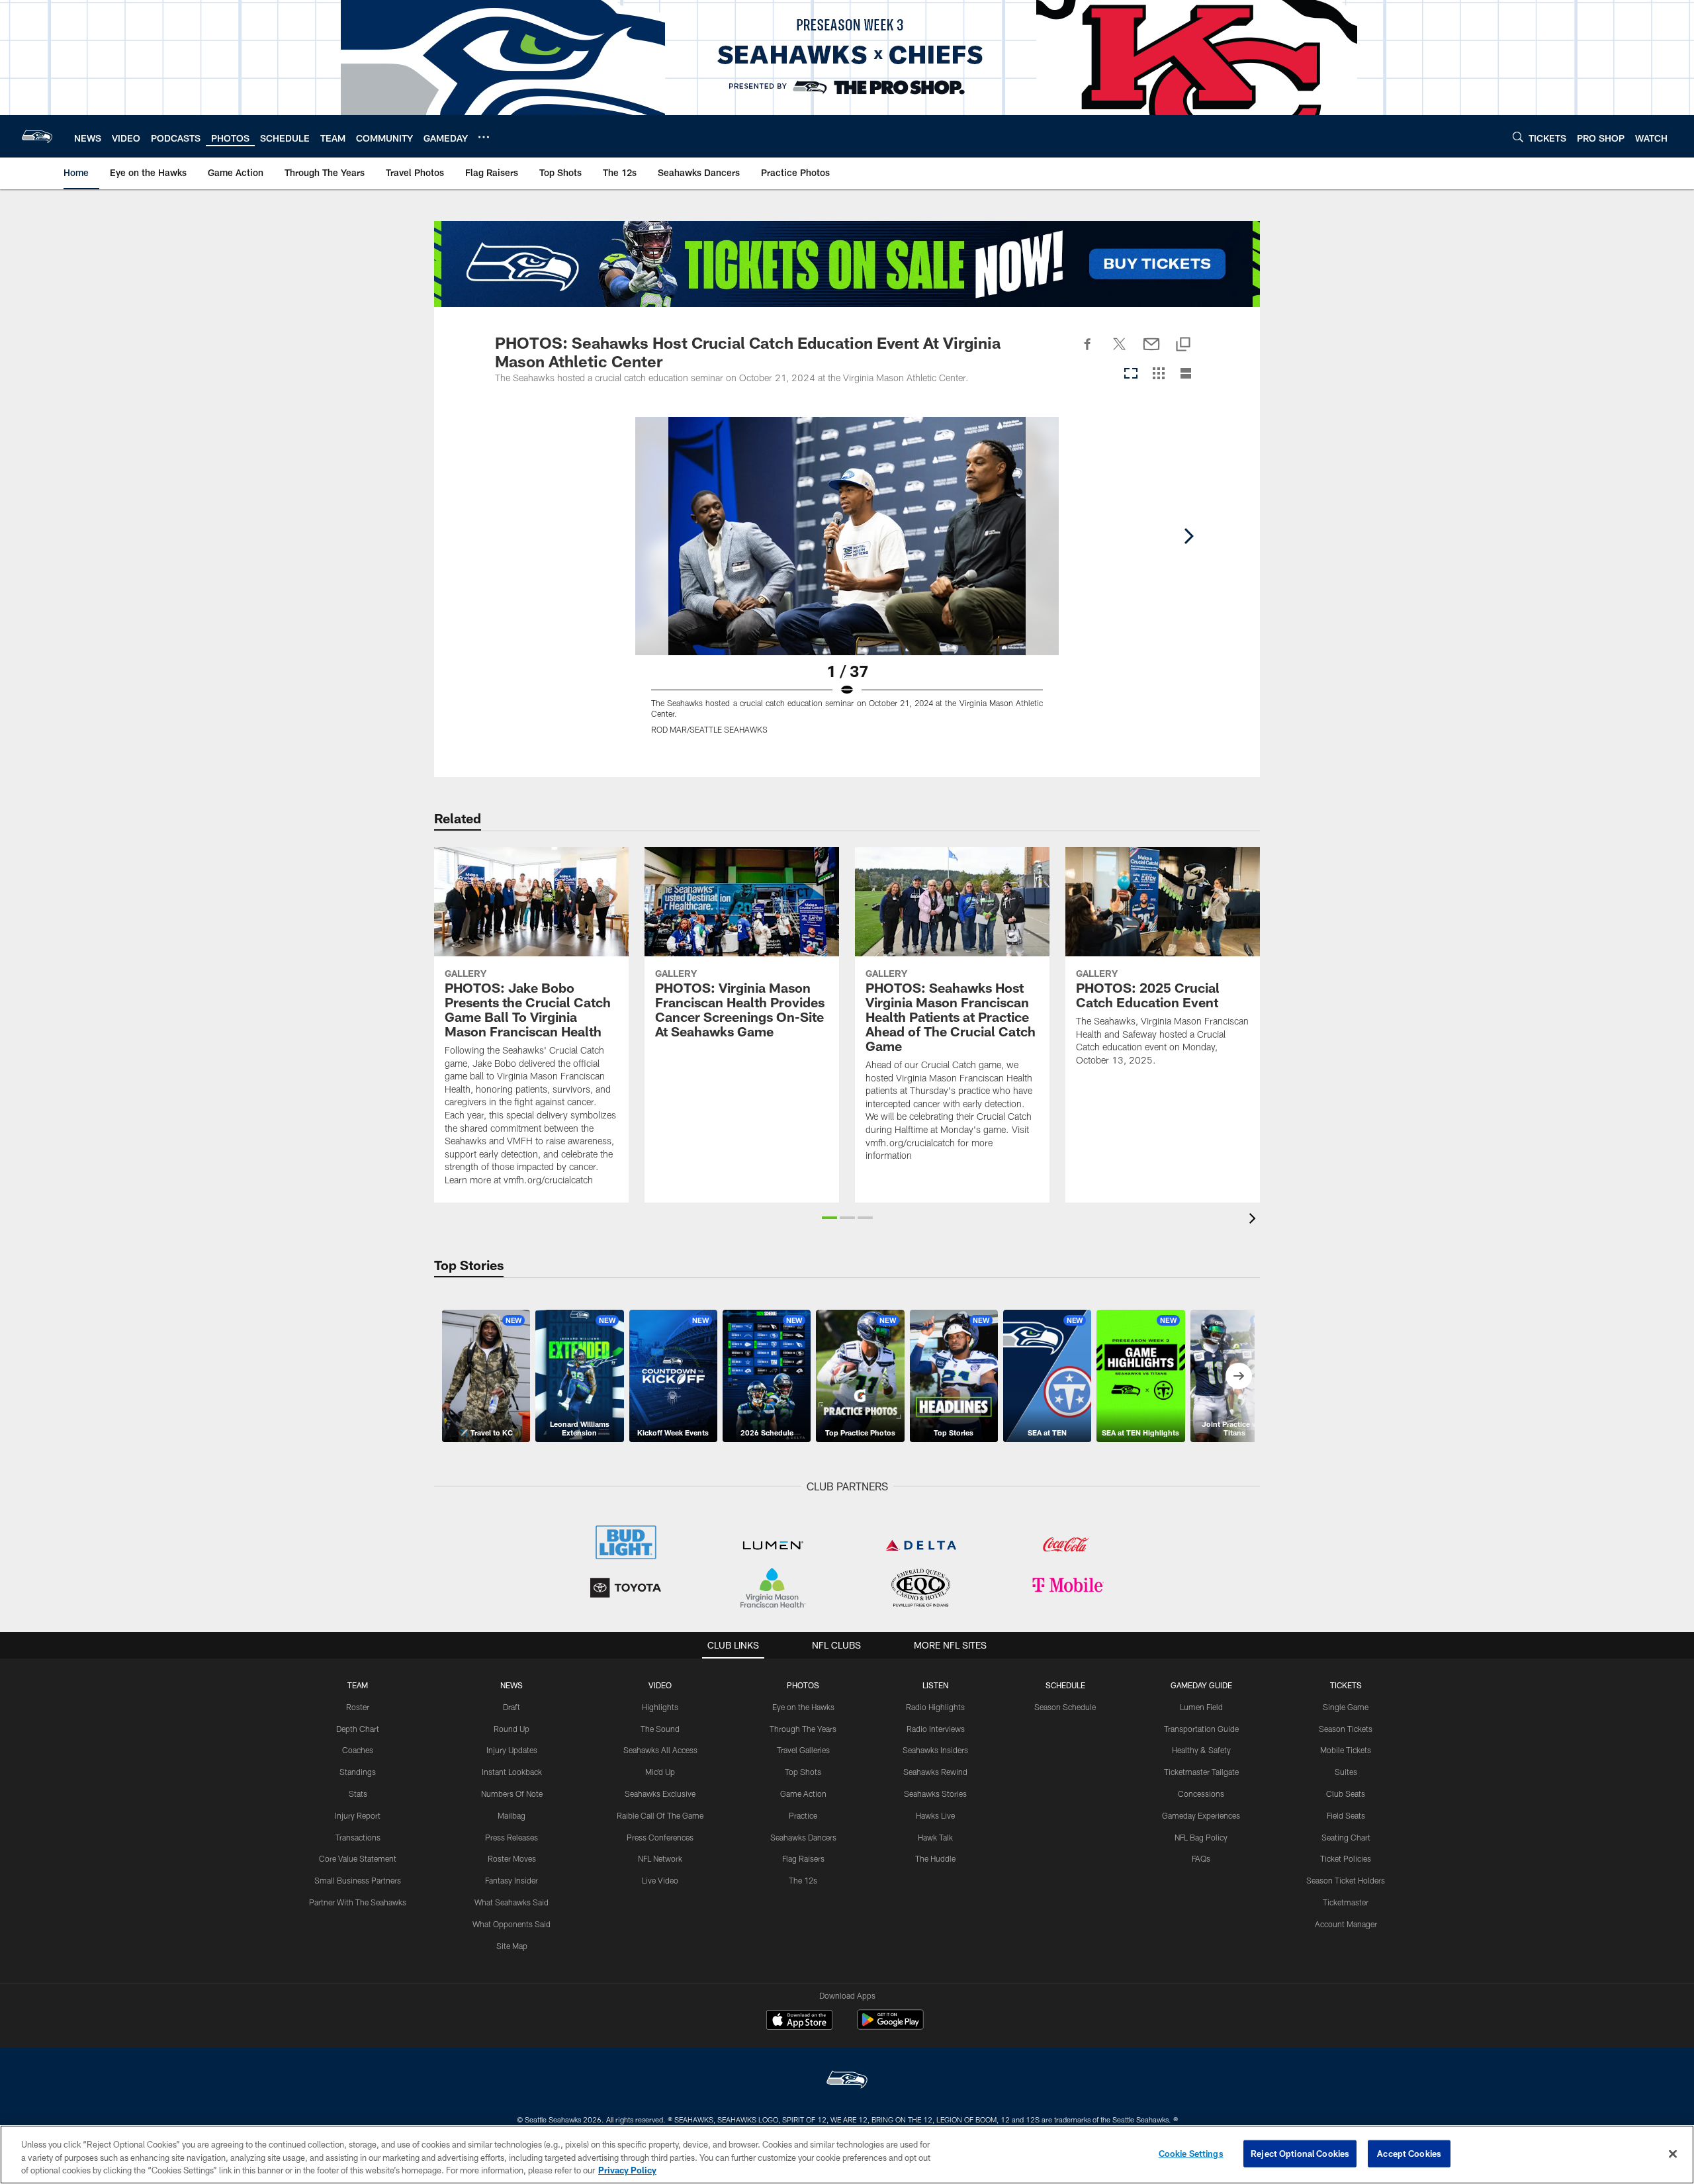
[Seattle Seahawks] (847, 2081)
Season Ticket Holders (1346, 1880)
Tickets (1346, 1685)
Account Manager (1346, 1924)
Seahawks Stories (935, 1794)
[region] (847, 2155)
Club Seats (1346, 1794)
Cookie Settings (1191, 2153)
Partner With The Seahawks (358, 1902)
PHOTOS (803, 1685)
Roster (358, 1707)
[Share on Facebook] (1088, 351)
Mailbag (512, 1815)
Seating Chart (1346, 1837)
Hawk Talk (935, 1837)
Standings (358, 1772)
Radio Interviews (936, 1729)
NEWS (512, 1685)
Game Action (803, 1794)
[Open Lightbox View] (847, 584)
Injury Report (358, 1815)
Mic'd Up (660, 1772)
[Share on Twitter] (1120, 351)
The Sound (660, 1729)
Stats (358, 1794)
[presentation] (1255, 1220)
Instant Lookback (512, 1772)
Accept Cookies (1409, 2153)
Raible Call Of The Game (660, 1815)
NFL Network (660, 1858)
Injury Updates (512, 1750)
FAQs (1201, 1858)
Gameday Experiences (1201, 1815)
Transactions (358, 1837)
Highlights (660, 1707)
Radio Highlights (935, 1707)
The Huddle (935, 1858)
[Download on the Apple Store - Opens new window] (799, 2021)
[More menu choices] (484, 137)
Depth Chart (358, 1729)
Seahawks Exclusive (660, 1794)
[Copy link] (1183, 345)
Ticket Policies (1346, 1858)
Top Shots (803, 1772)
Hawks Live (935, 1815)
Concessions (1201, 1794)
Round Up (512, 1729)
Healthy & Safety (1201, 1750)
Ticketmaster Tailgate (1201, 1772)
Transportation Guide (1201, 1729)
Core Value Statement (358, 1858)
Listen (935, 1685)
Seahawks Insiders (935, 1750)
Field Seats (1346, 1815)
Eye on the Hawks (803, 1707)
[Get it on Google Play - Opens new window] (890, 2026)
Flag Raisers (803, 1858)
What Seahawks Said (512, 1902)
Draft (512, 1707)
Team (358, 1685)
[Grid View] (1158, 374)
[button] (829, 1218)
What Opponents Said (512, 1924)
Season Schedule (1065, 1707)
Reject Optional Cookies (1300, 2153)
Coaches (358, 1750)
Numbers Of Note (512, 1794)
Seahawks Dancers (803, 1837)
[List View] (1186, 374)
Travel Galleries (803, 1750)
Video (660, 1685)
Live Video (660, 1880)
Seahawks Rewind (935, 1772)
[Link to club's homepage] (37, 136)
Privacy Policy (627, 2170)
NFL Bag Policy (1201, 1837)
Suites (1346, 1772)
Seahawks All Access (660, 1750)
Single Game (1346, 1707)
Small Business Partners (358, 1880)
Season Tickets (1346, 1729)
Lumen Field (1201, 1707)
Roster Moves (512, 1858)
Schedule (1065, 1685)
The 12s (803, 1880)
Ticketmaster (1346, 1902)
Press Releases (512, 1837)
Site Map (512, 1946)
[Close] (1673, 2154)
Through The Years (803, 1729)
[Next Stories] (1239, 1376)
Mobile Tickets (1346, 1750)
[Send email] (1151, 351)
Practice (803, 1815)
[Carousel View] (1131, 374)
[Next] (1188, 536)
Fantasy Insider (512, 1880)
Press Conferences (660, 1837)
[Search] (1518, 137)
